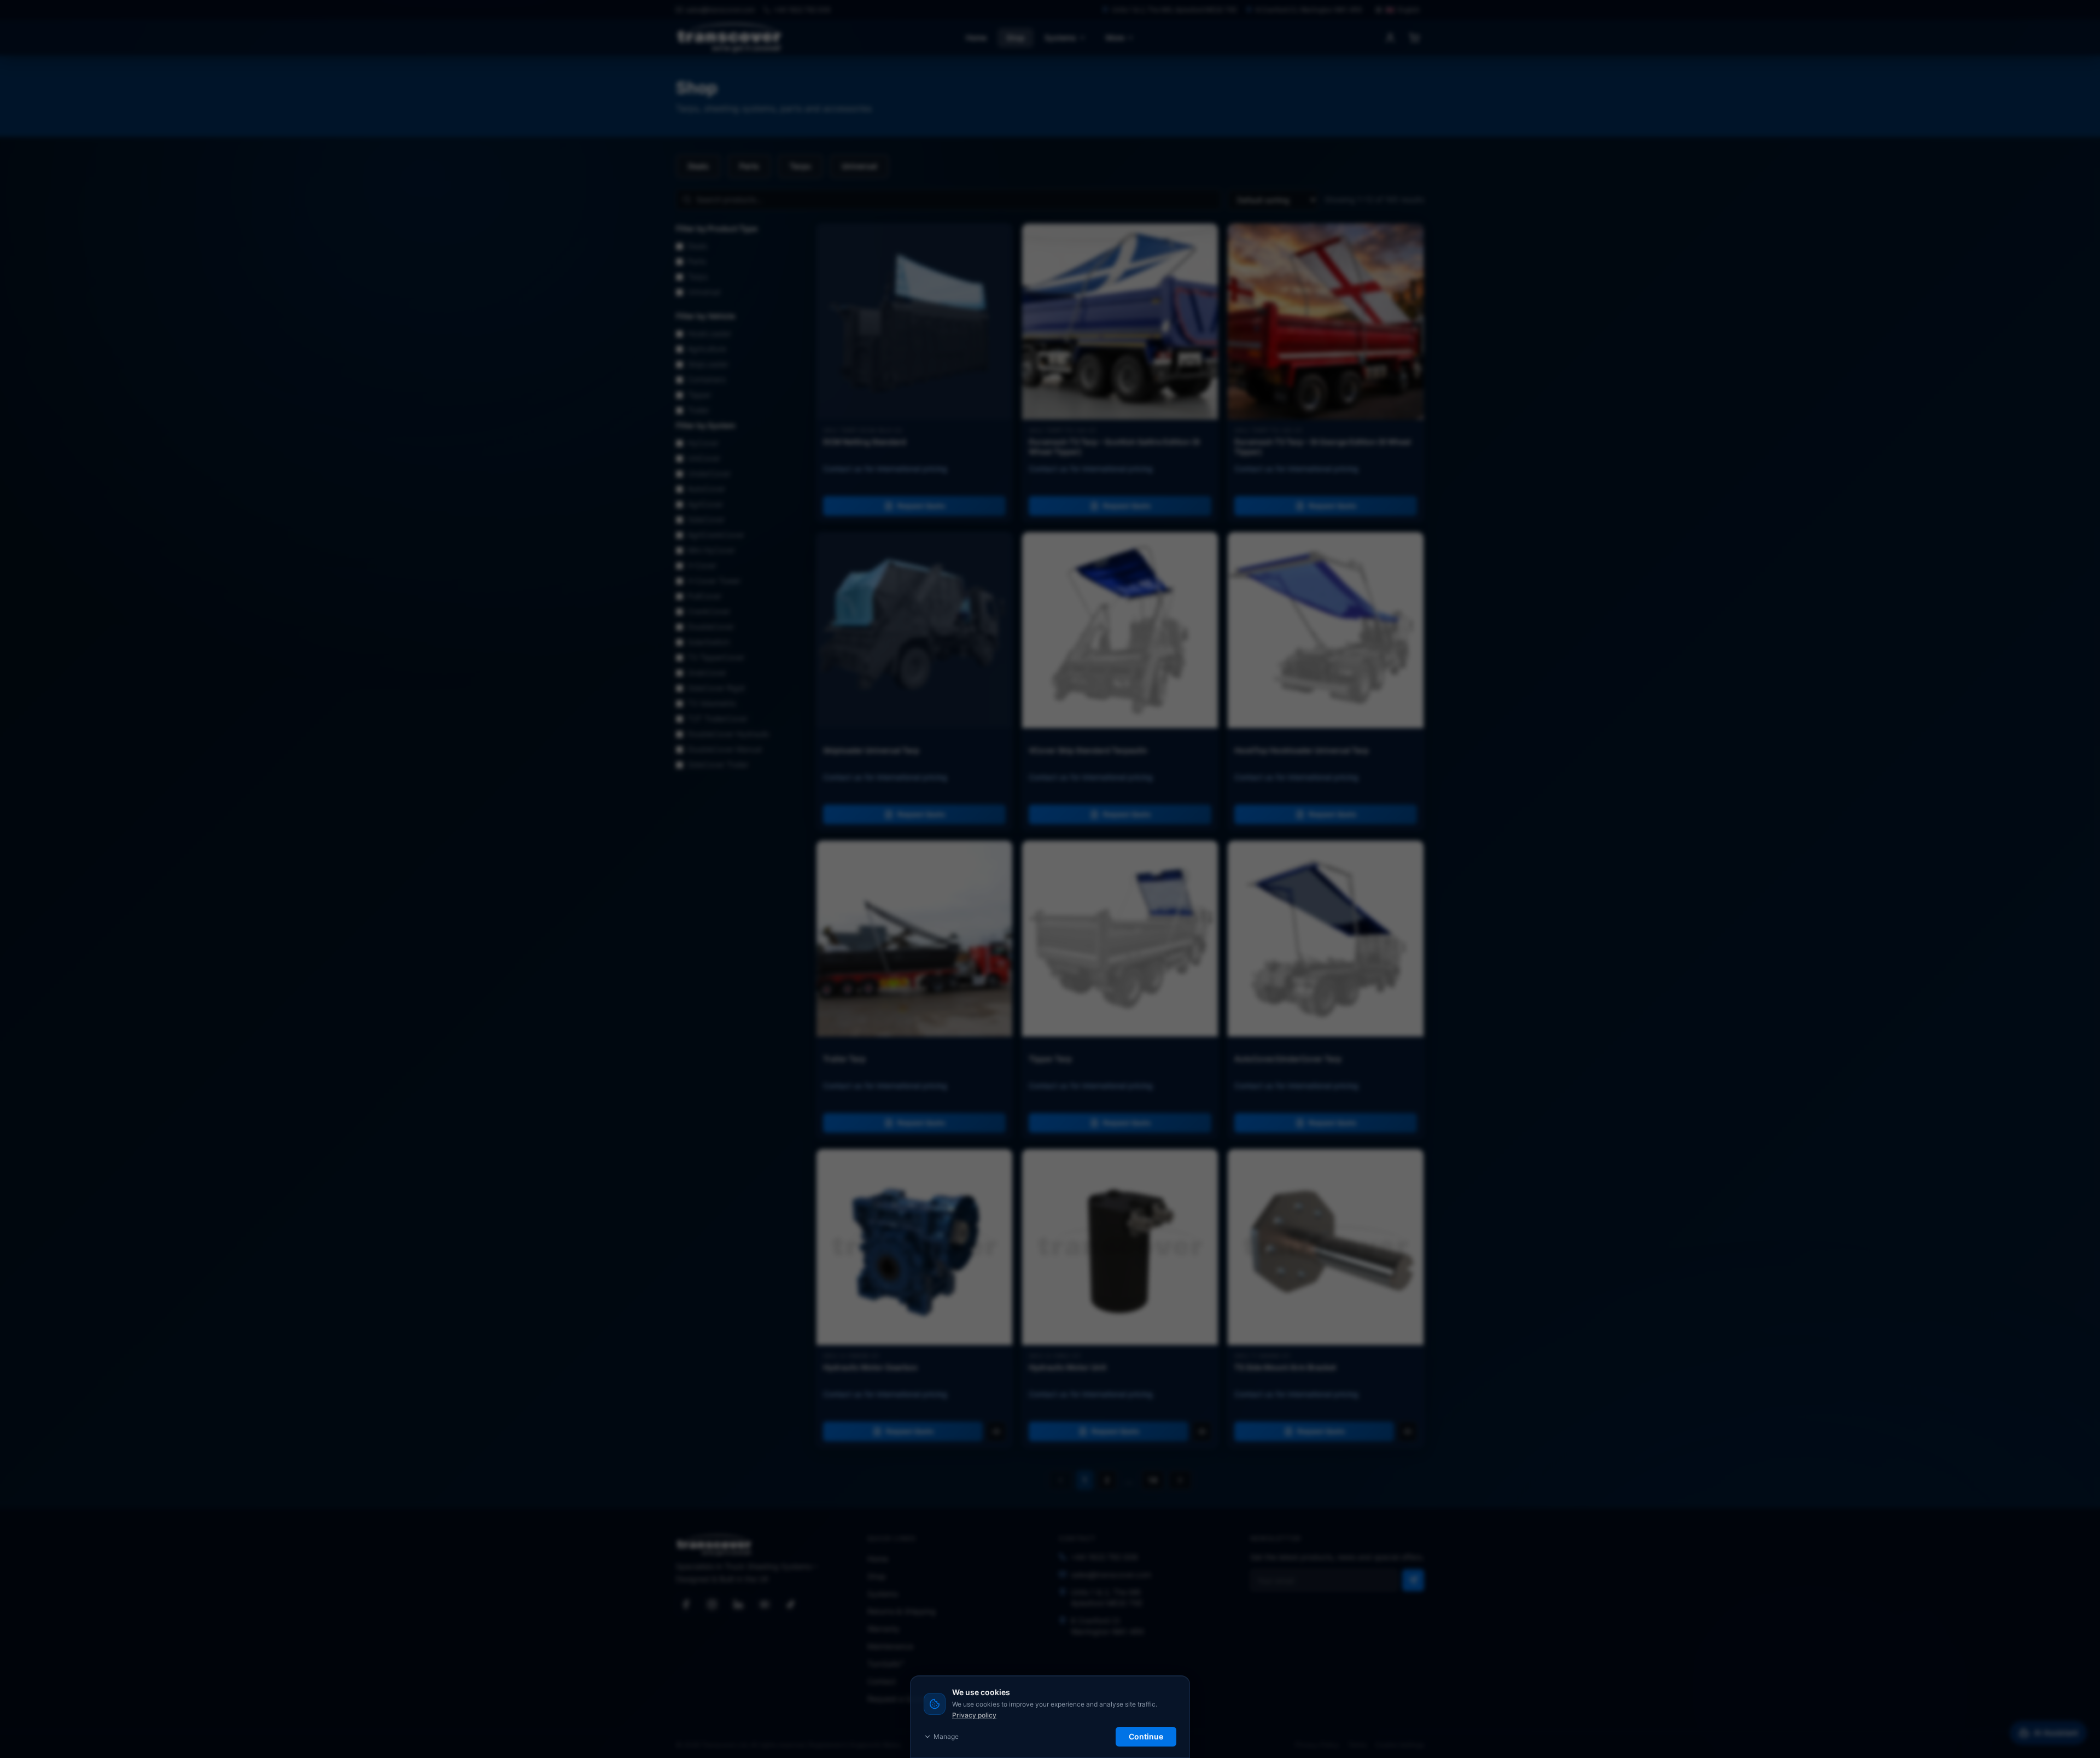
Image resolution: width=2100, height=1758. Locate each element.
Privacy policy (974, 1715)
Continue (1146, 1736)
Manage (946, 1736)
